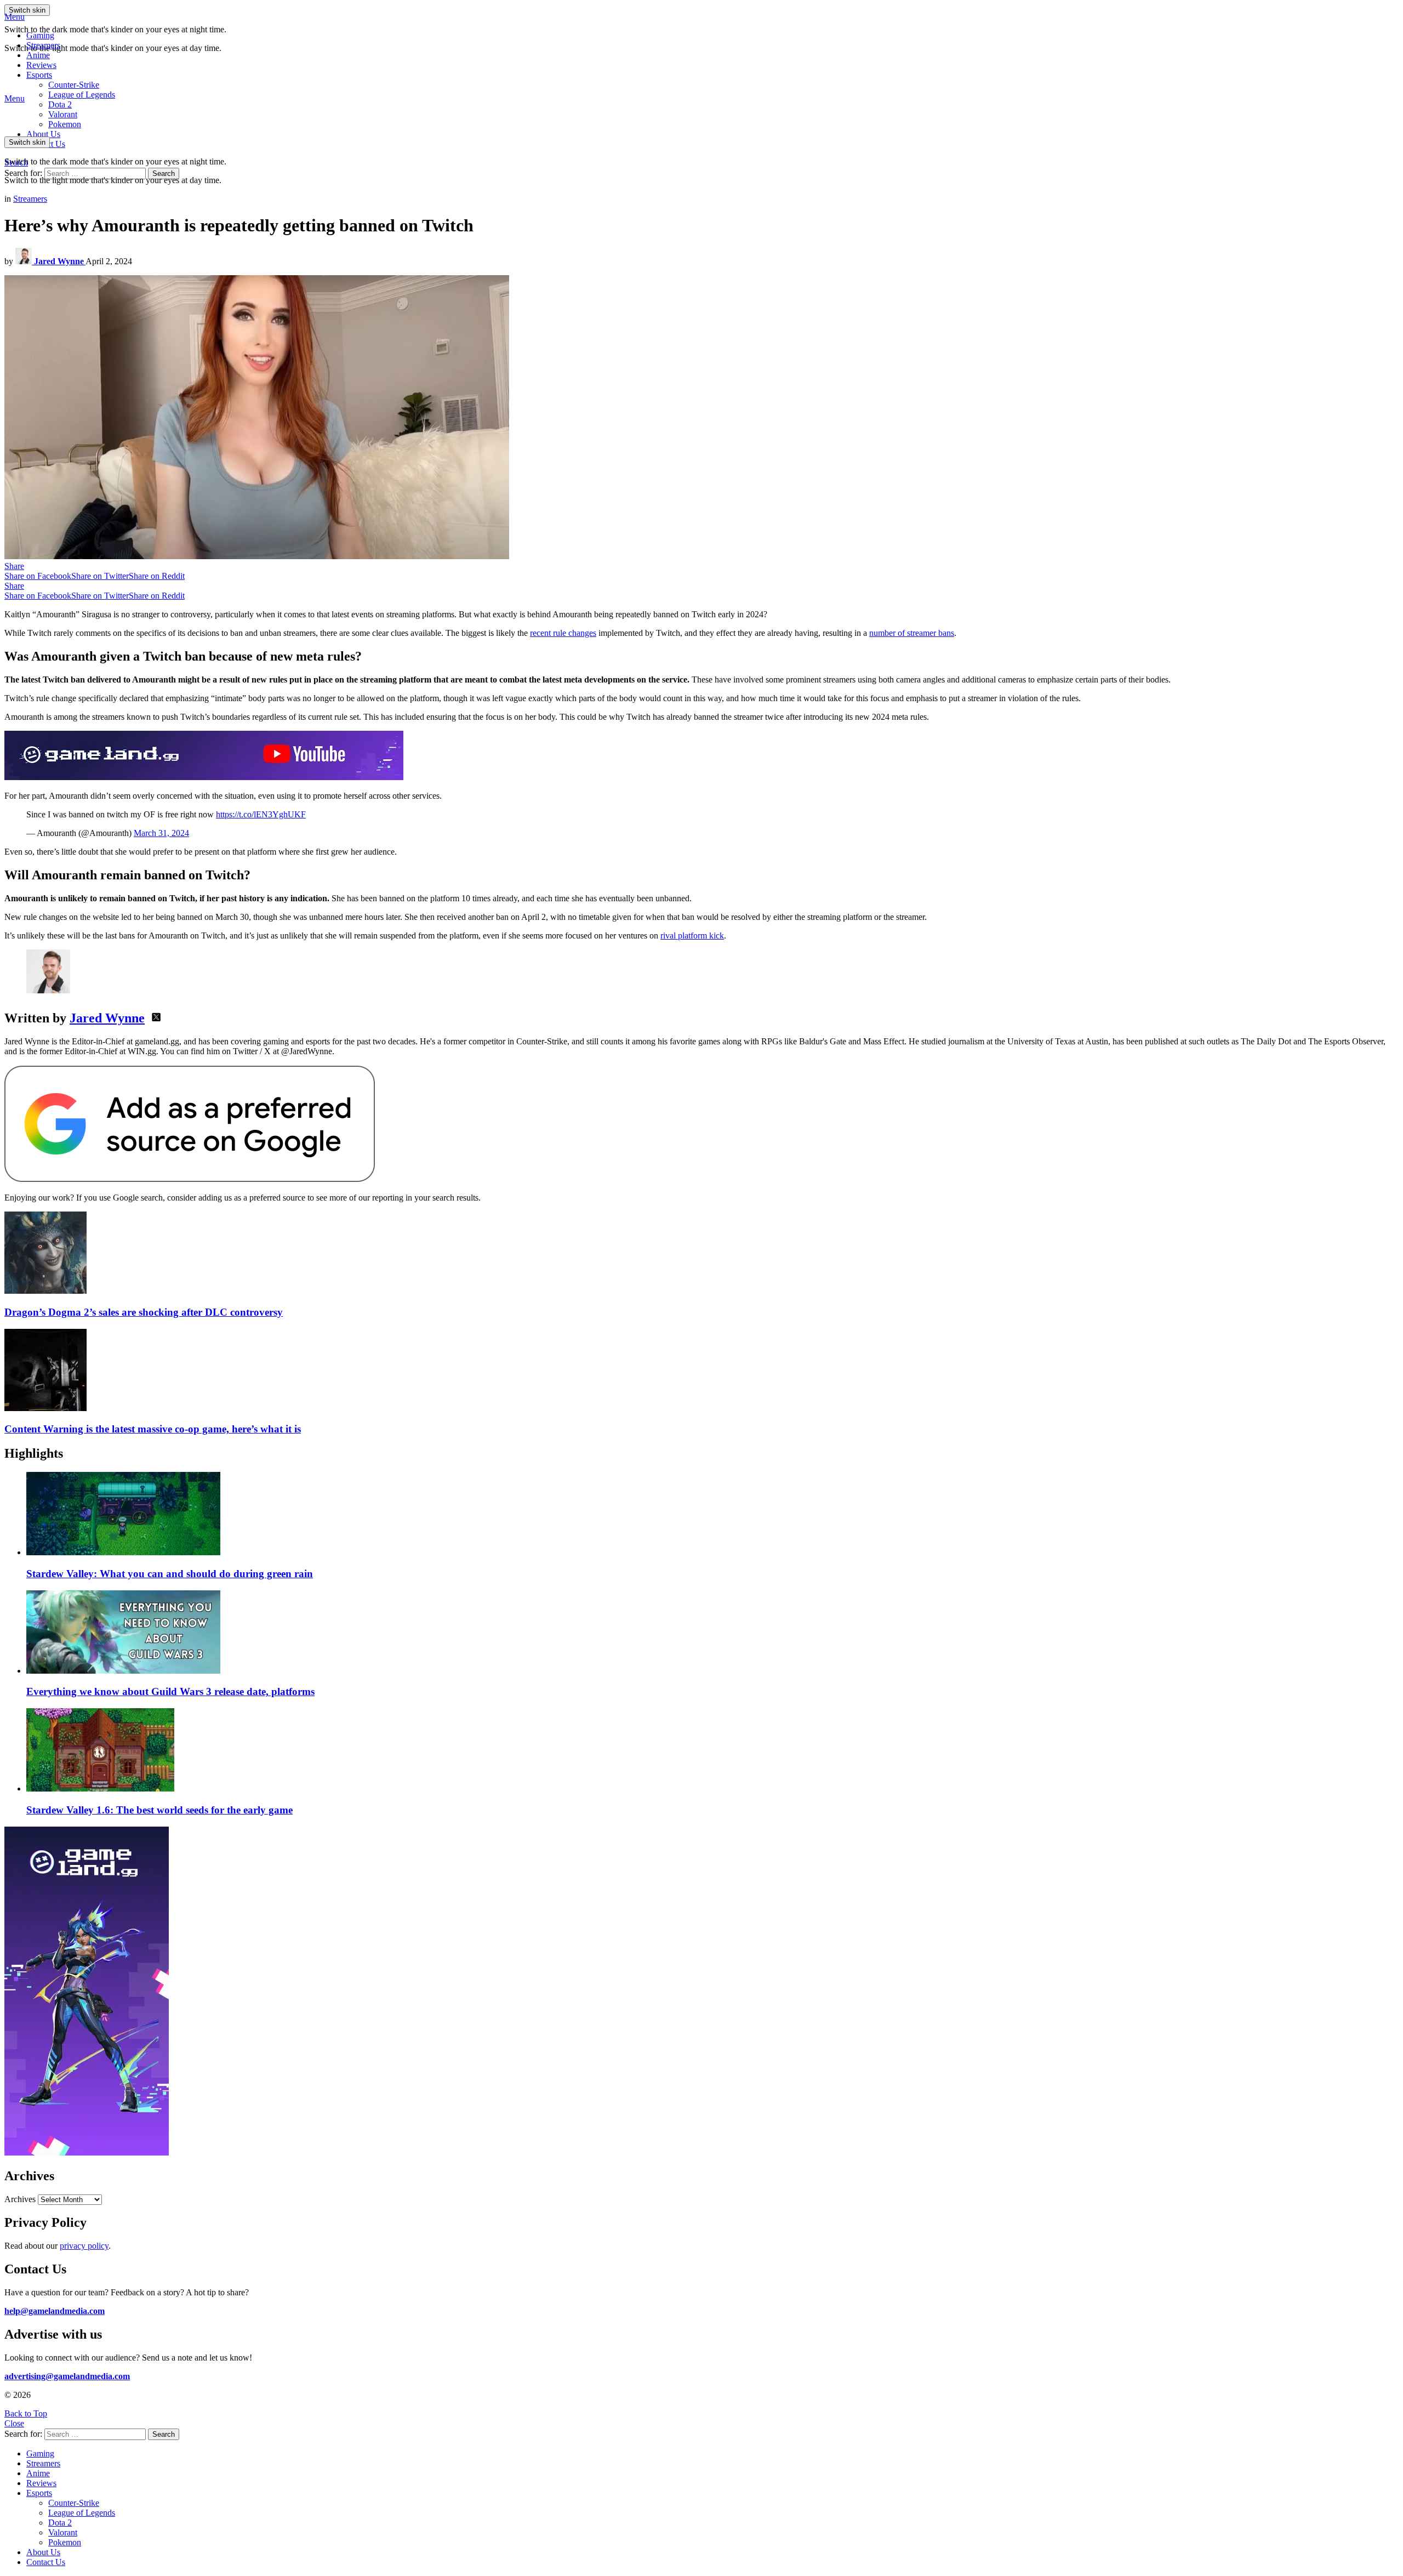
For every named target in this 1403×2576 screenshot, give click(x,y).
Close (14, 2423)
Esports (39, 75)
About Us (43, 134)
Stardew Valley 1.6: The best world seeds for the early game (159, 1810)
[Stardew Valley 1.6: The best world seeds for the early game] (712, 1751)
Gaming (40, 35)
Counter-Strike (74, 85)
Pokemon (65, 2542)
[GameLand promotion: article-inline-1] (204, 777)
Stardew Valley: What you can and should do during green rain (170, 1574)
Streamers (43, 45)
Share (14, 566)
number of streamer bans (912, 633)
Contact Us (46, 2562)
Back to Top (26, 2413)
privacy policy (84, 2246)
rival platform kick (692, 936)
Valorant (63, 2532)
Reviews (41, 65)
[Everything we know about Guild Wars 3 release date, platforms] (712, 1633)
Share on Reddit (157, 576)
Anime (38, 55)
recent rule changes (563, 633)
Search (164, 174)
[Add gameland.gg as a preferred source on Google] (190, 1179)
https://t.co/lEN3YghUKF (261, 814)
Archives (20, 2199)
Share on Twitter (100, 576)
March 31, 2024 (161, 833)
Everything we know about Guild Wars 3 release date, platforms (170, 1691)
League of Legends (82, 95)
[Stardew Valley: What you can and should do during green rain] (712, 1515)
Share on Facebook (38, 576)
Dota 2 (60, 104)
